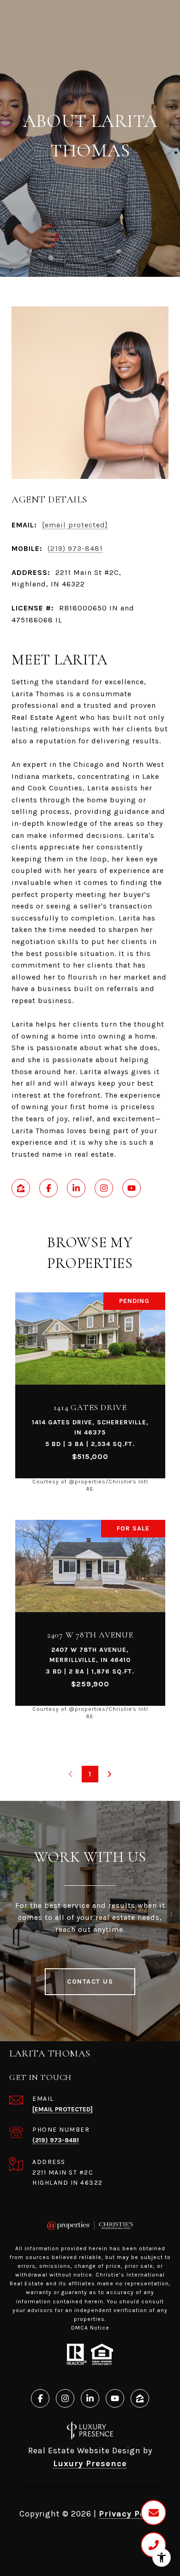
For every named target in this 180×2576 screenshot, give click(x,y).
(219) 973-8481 (75, 548)
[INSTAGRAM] (104, 1188)
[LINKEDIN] (76, 1188)
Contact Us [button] (90, 1981)
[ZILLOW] (21, 1188)
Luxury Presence (90, 2463)
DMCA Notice (90, 2328)
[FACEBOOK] (48, 1188)
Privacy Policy (130, 2514)
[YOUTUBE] (132, 1188)
